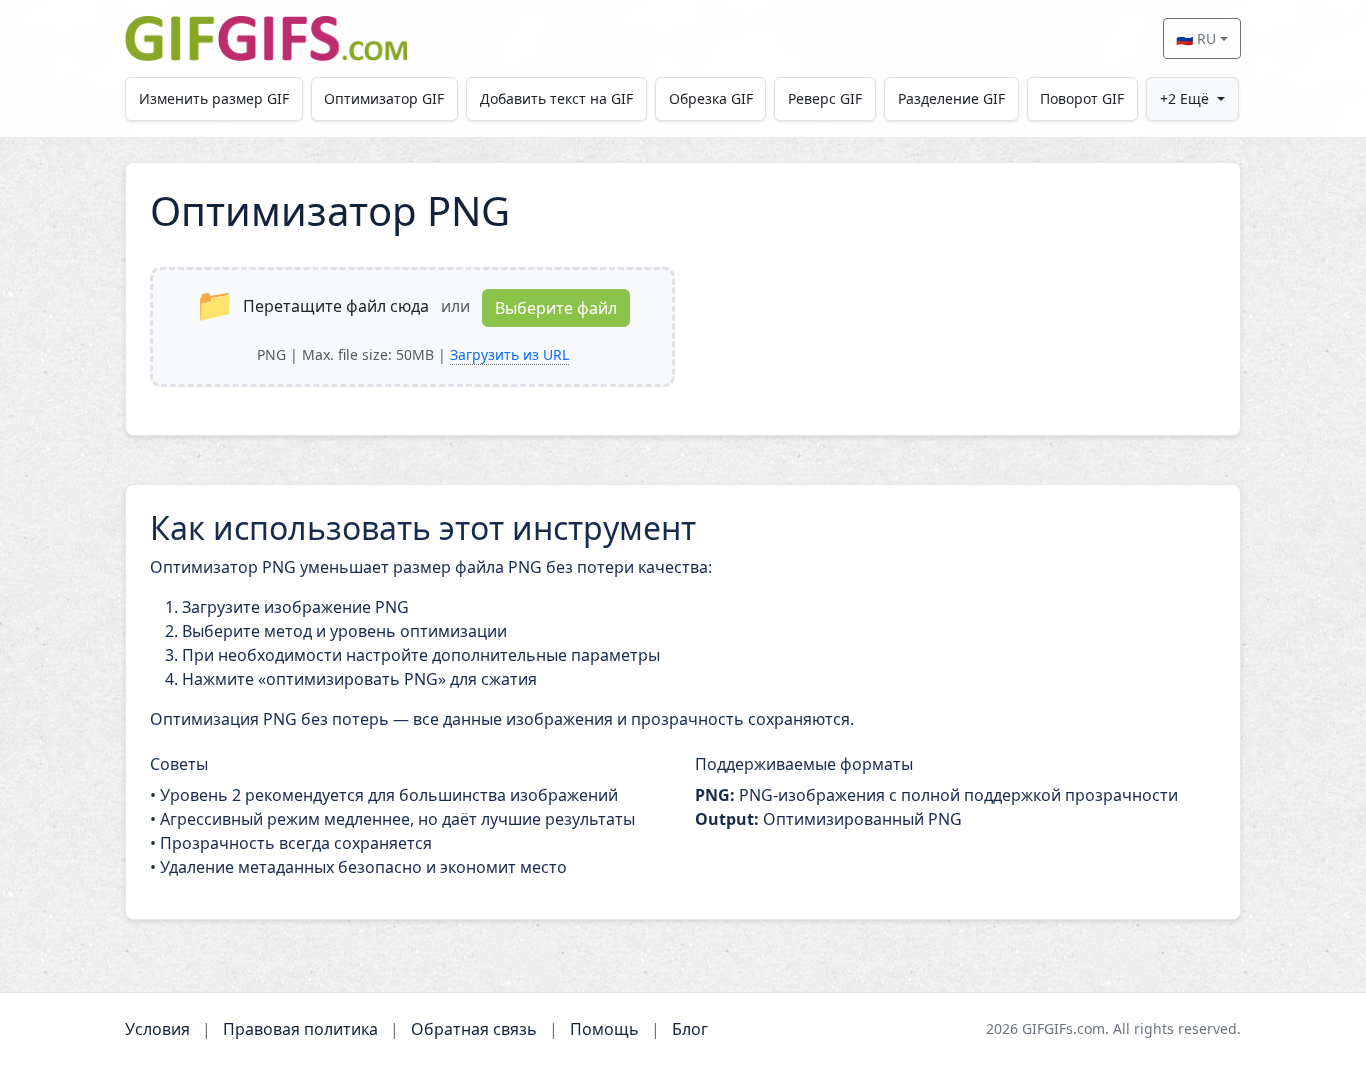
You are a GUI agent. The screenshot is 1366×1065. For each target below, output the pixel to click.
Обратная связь (474, 1029)
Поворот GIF (1082, 98)
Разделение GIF (951, 98)
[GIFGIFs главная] (266, 38)
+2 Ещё (1184, 98)
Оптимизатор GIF (384, 98)
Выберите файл (556, 308)
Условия (157, 1029)
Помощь (604, 1029)
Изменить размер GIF (214, 98)
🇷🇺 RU (1196, 38)
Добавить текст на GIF (556, 98)
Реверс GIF (825, 98)
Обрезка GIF (711, 98)
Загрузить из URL (509, 354)
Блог (690, 1029)
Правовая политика (300, 1029)
